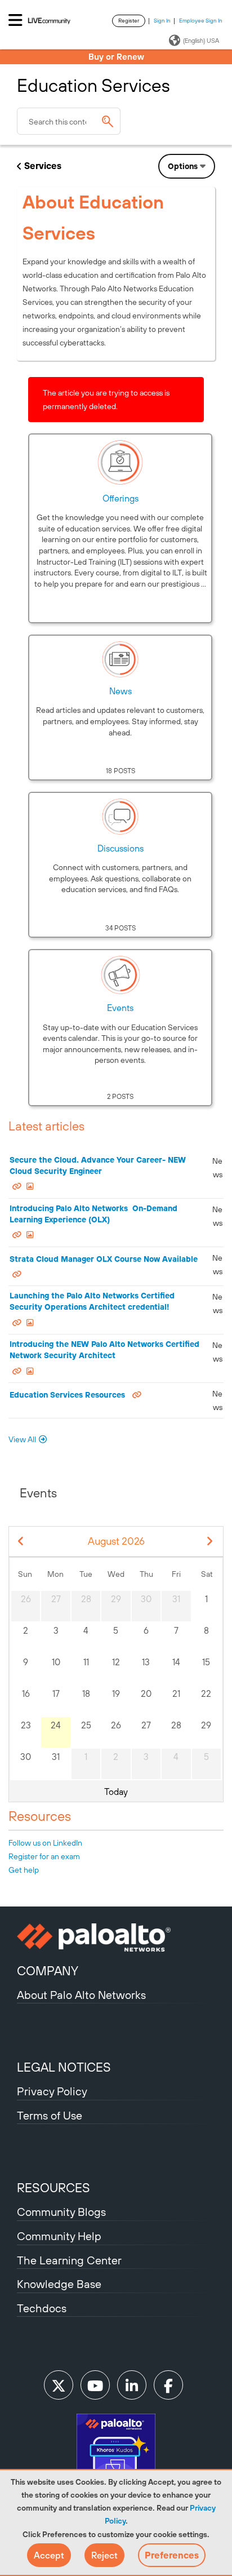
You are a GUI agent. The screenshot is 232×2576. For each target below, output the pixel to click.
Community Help (59, 2236)
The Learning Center (69, 2260)
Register (129, 21)
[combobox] (69, 121)
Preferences (172, 2555)
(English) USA (201, 41)
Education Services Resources (67, 1395)
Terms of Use (50, 2115)
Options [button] (183, 166)
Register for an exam (44, 1856)
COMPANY (48, 1971)
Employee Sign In (201, 21)
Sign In (162, 21)
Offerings (121, 498)
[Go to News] (121, 659)
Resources (40, 1816)
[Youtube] (95, 2385)
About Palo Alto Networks (81, 1995)
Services (43, 166)
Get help (24, 1870)
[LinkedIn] (132, 2385)
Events (120, 1008)
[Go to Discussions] (121, 817)
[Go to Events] (121, 975)
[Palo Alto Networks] (116, 1937)
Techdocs (42, 2308)
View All (22, 1439)
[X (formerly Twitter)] (59, 2385)
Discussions (121, 848)
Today (116, 1792)
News (121, 691)
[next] (210, 1542)
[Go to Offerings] (121, 462)
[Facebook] (168, 2385)
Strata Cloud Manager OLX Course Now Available (104, 1259)
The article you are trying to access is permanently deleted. (106, 400)
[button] (49, 2555)
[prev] (21, 1542)
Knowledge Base (59, 2284)
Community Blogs (61, 2212)
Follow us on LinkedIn (45, 1843)
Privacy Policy (52, 2091)
